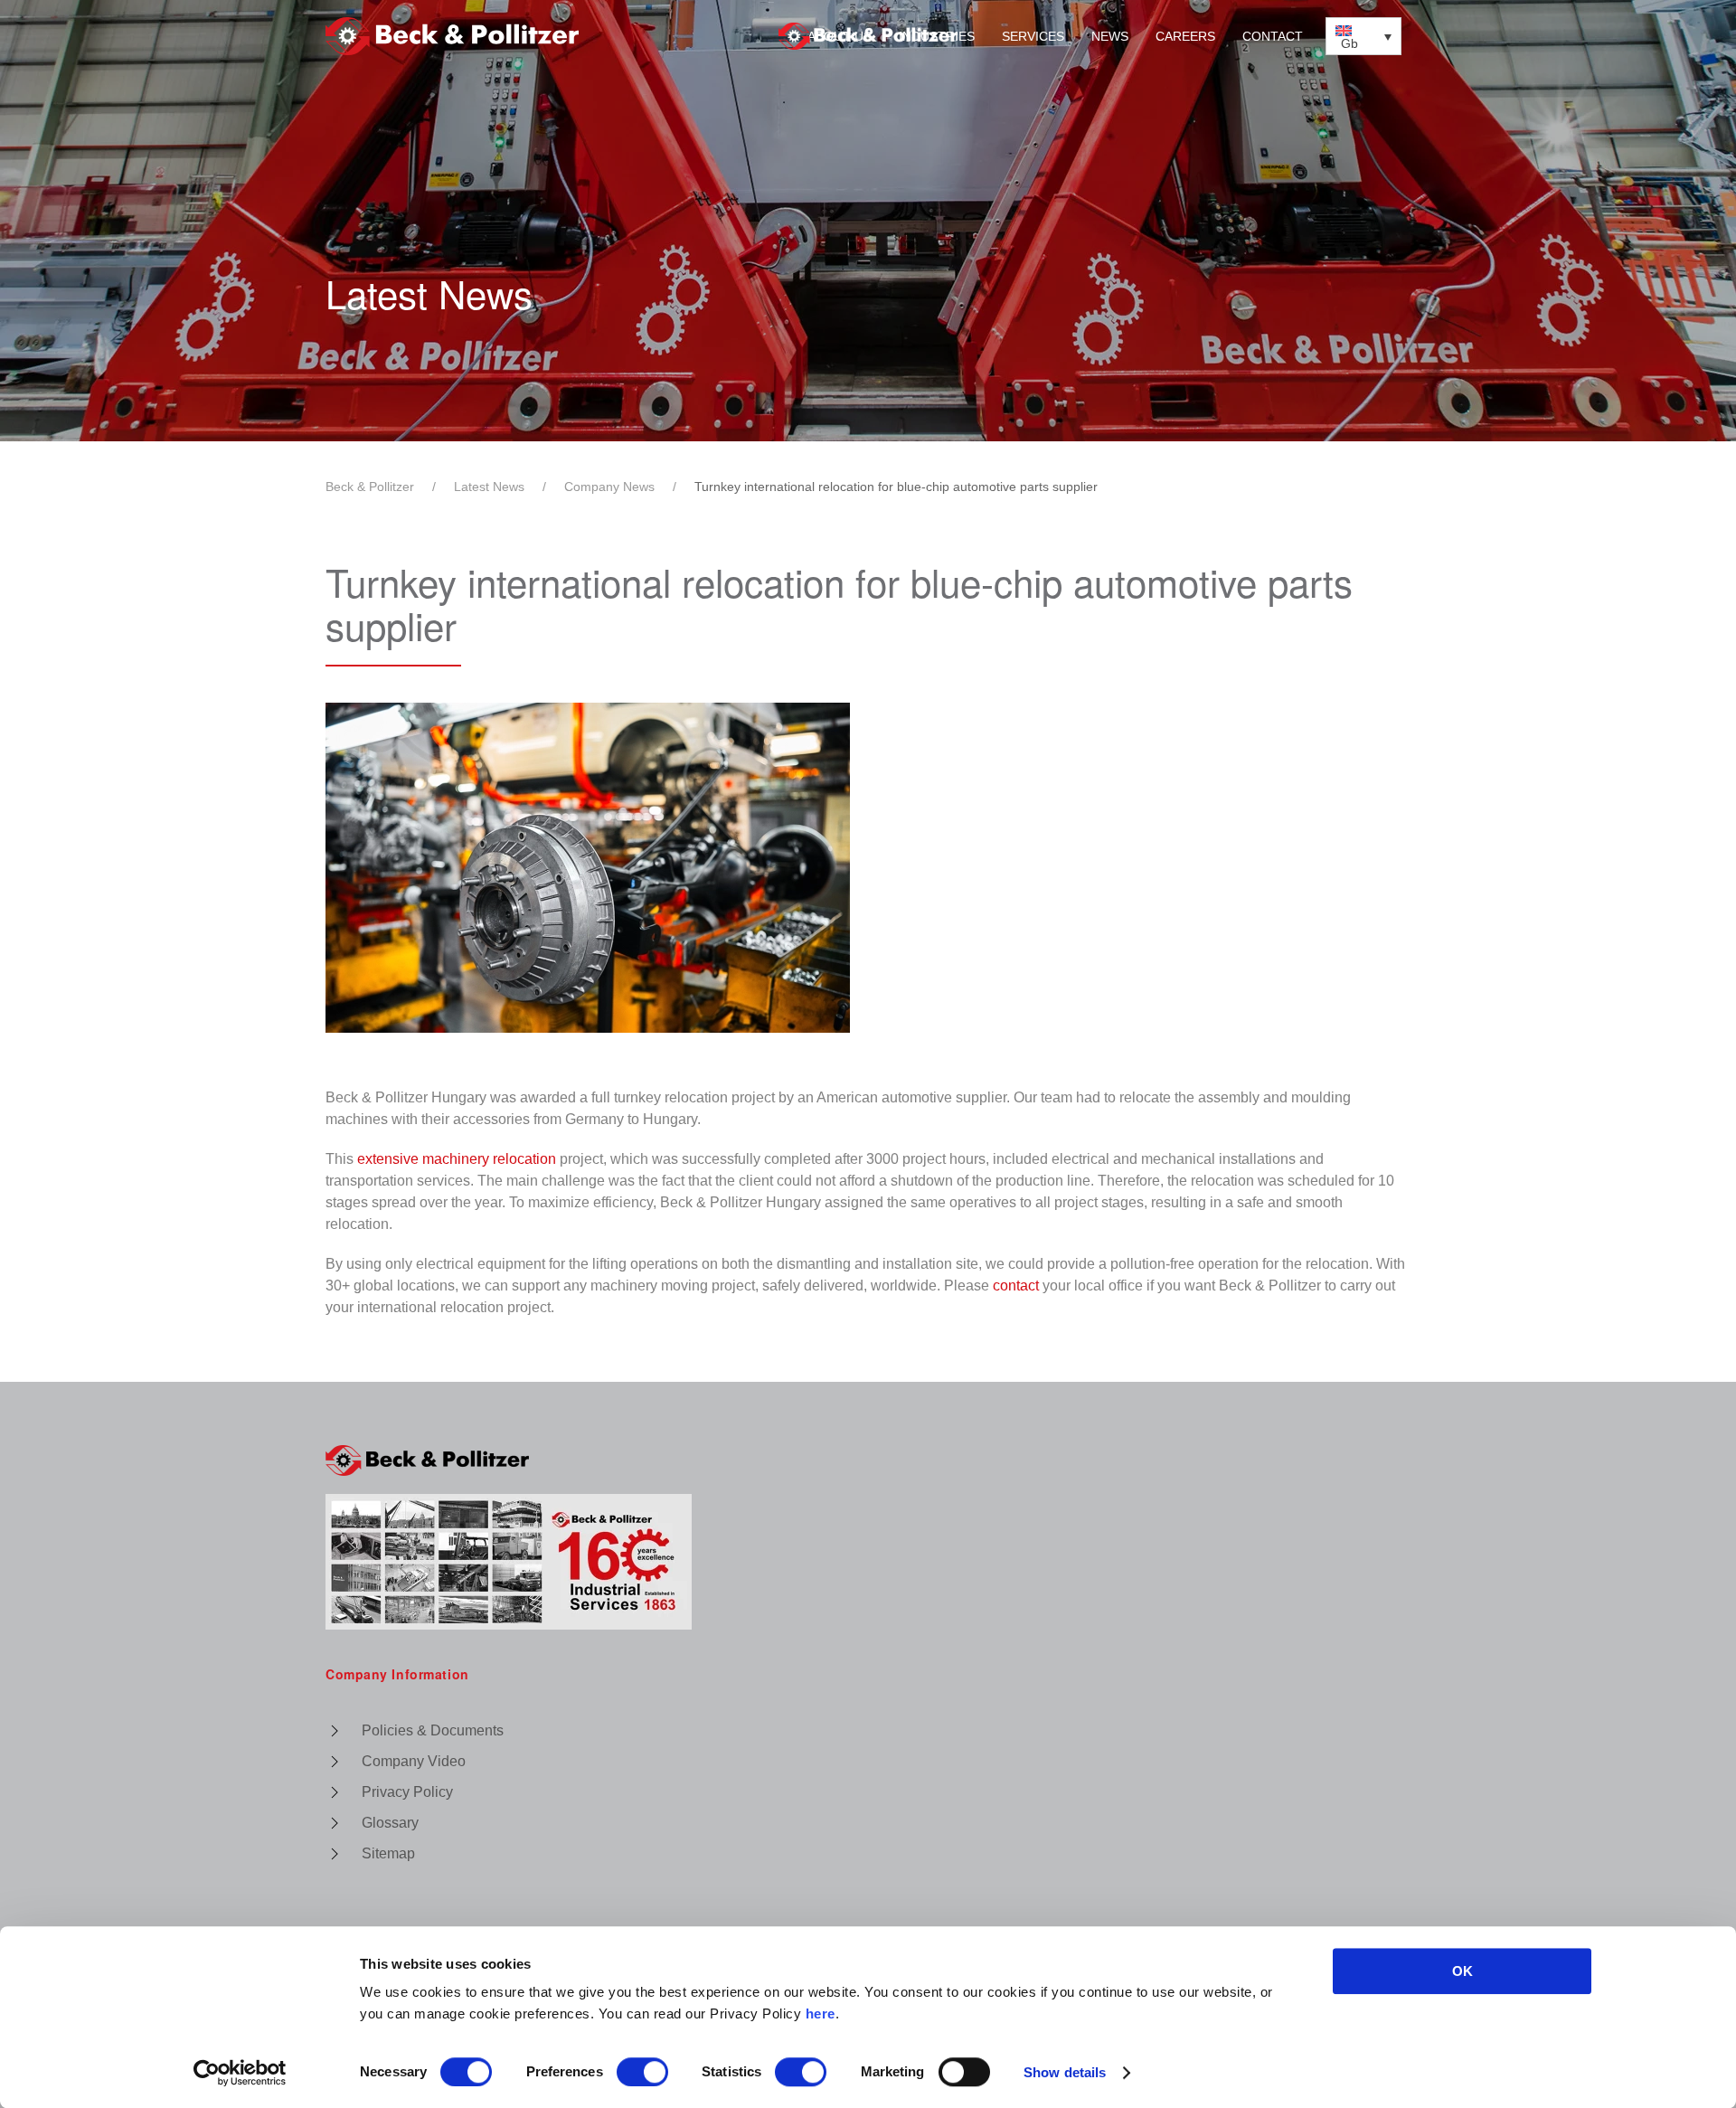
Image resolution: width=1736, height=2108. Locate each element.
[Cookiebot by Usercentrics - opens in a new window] (240, 2073)
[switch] (642, 2072)
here (821, 2013)
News (1110, 36)
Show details (1065, 2072)
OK (1462, 1971)
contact (1016, 1286)
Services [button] (1033, 36)
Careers (1185, 36)
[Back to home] (868, 36)
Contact (1273, 36)
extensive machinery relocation (457, 1159)
